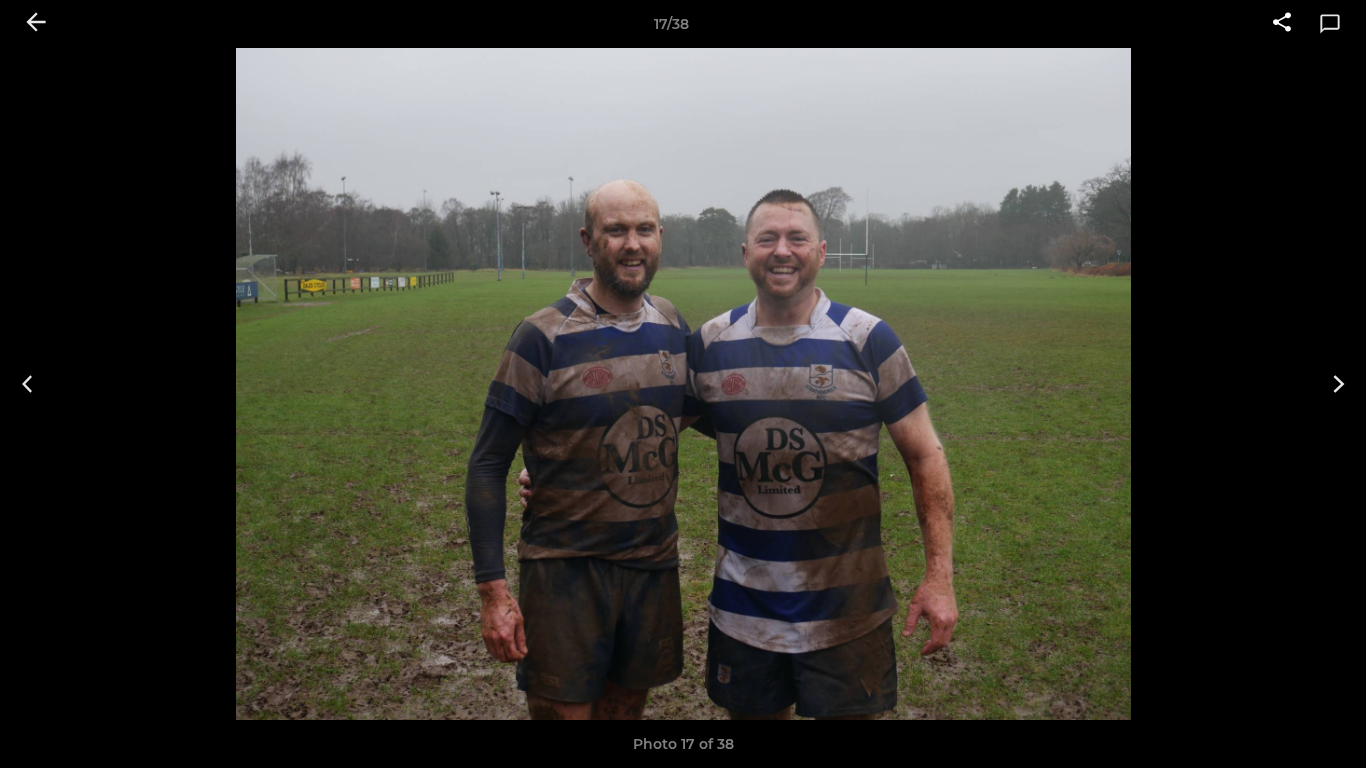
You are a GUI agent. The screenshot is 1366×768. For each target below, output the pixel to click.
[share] (1282, 24)
